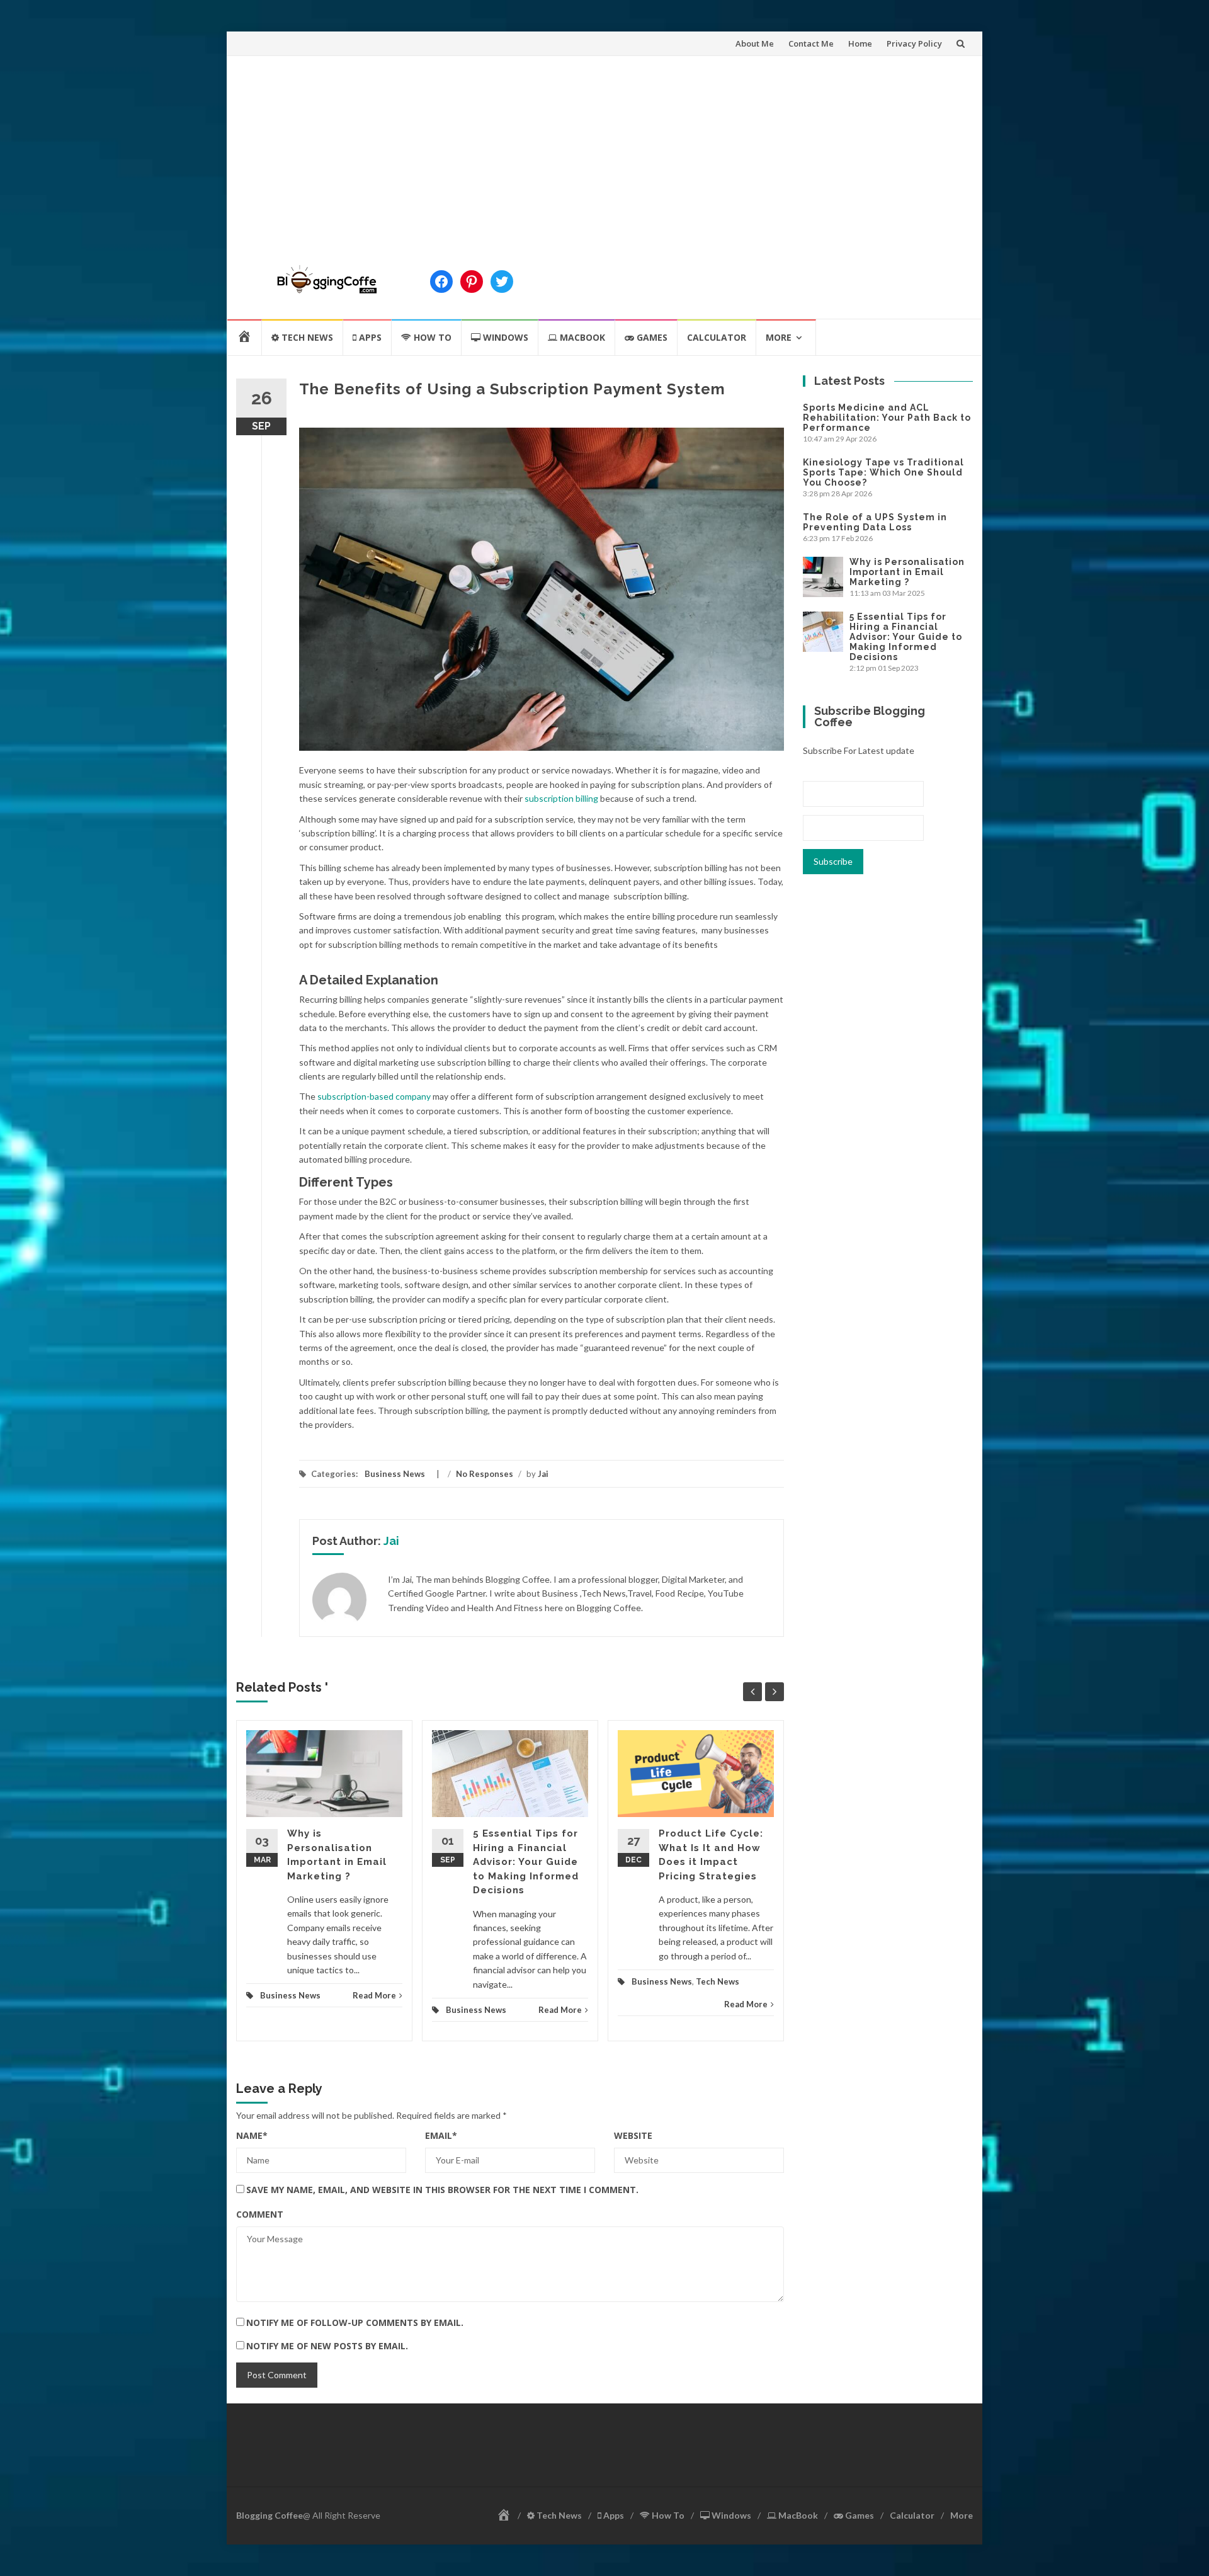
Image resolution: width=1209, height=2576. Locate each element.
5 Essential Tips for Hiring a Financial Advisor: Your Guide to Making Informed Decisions (526, 1862)
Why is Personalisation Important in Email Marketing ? (907, 572)
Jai (543, 1474)
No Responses (485, 1474)
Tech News (718, 1981)
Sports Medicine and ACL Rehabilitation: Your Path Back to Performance (887, 418)
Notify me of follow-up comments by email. (355, 2322)
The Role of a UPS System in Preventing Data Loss (875, 522)
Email (441, 2135)
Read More (374, 1995)
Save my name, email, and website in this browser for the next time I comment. (442, 2190)
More (779, 337)
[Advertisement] (604, 151)
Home (860, 43)
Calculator (717, 337)
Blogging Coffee (270, 2515)
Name (252, 2135)
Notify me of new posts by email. (327, 2346)
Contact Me (811, 43)
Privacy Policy (914, 43)
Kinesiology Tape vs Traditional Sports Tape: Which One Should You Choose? (883, 472)
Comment (260, 2214)
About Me (755, 43)
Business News (395, 1474)
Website (633, 2135)
